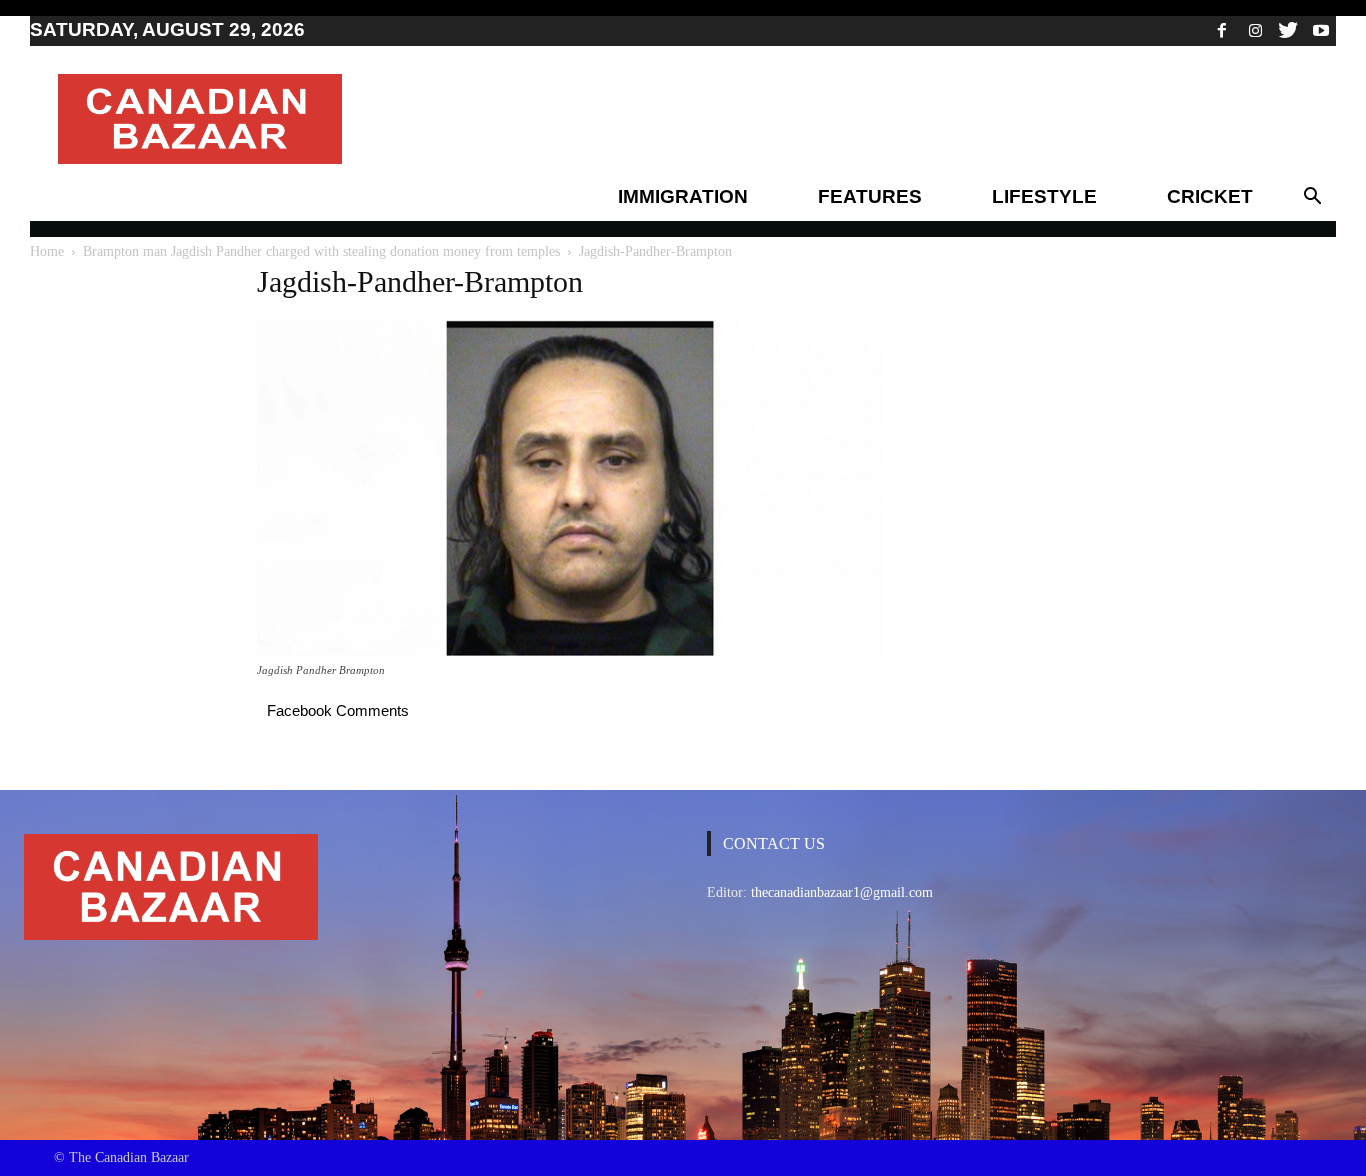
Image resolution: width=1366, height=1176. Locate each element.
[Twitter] (1288, 30)
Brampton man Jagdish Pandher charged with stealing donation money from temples (321, 251)
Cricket (1210, 196)
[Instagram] (1255, 30)
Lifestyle (1044, 196)
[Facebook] (1222, 30)
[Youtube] (1321, 30)
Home (47, 251)
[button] (1312, 197)
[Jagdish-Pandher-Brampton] (570, 651)
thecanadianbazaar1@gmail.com (842, 892)
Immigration (683, 196)
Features (870, 196)
